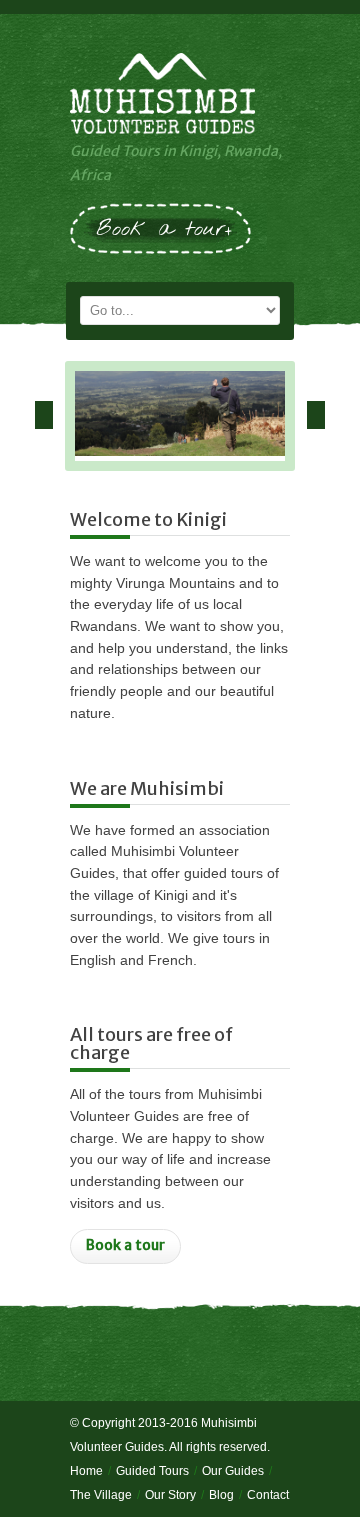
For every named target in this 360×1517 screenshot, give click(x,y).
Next (316, 415)
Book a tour (125, 1245)
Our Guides (233, 1471)
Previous (44, 415)
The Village (101, 1495)
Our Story (170, 1495)
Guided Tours (152, 1471)
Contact (268, 1495)
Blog (221, 1495)
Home (86, 1471)
